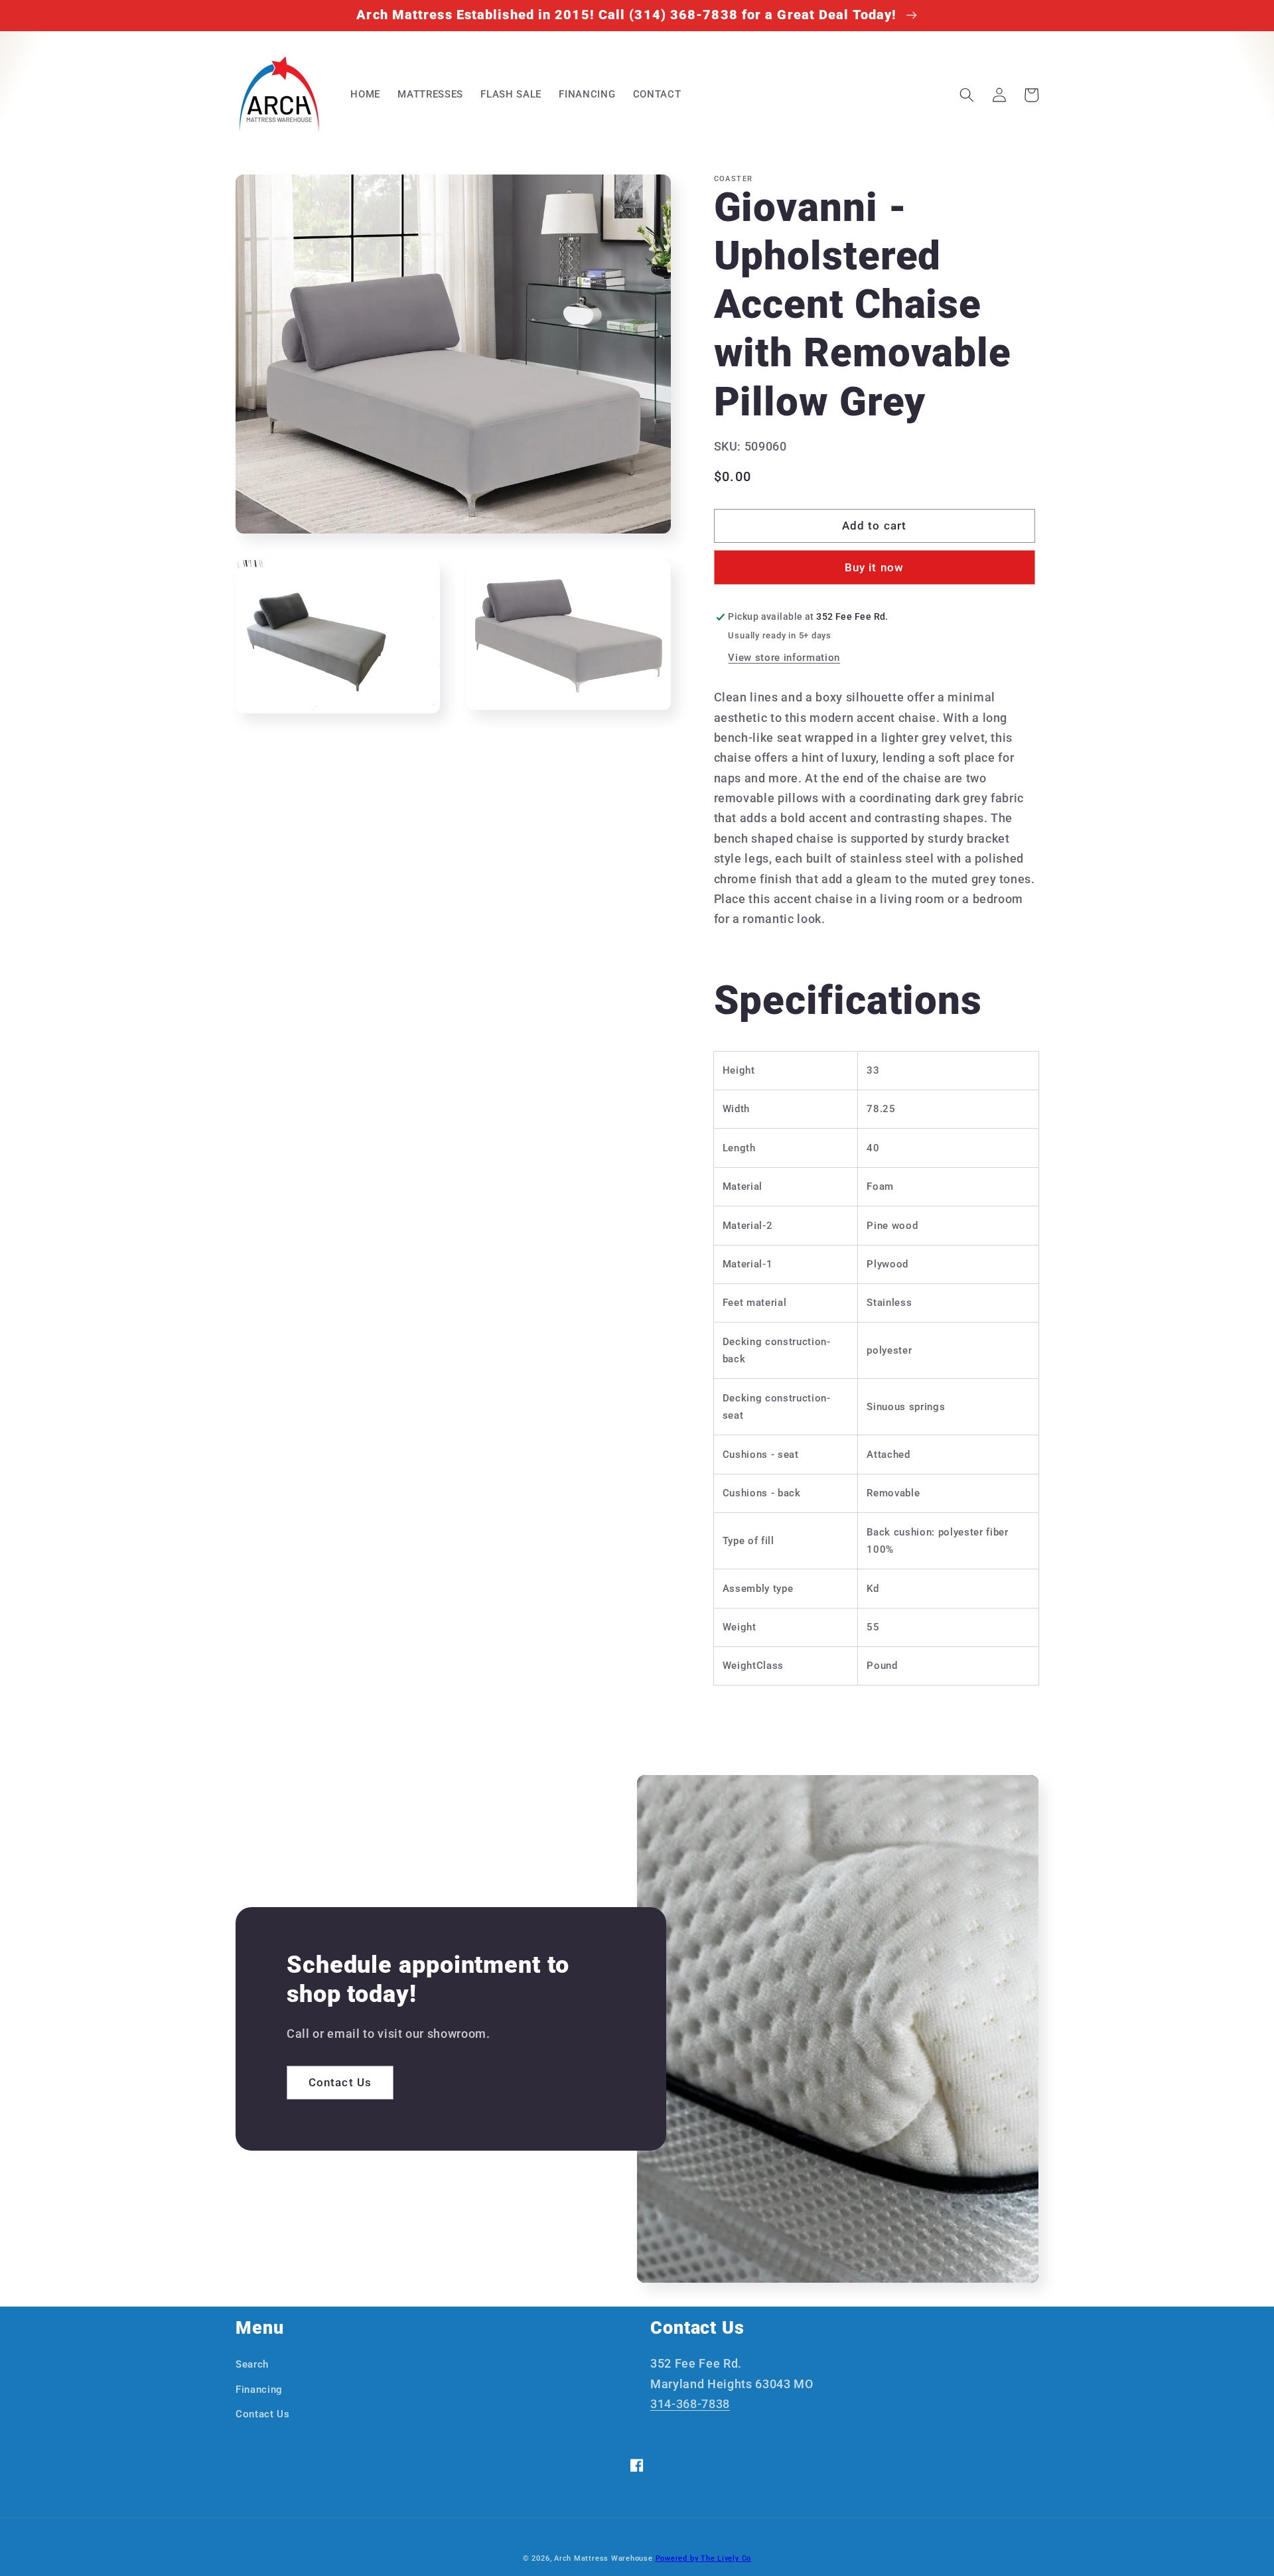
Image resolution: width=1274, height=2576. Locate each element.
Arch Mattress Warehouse (603, 2558)
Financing (259, 2390)
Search (252, 2364)
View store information (784, 658)
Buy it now (874, 568)
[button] (967, 95)
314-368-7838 (690, 2404)
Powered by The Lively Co (703, 2558)
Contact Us (340, 2083)
